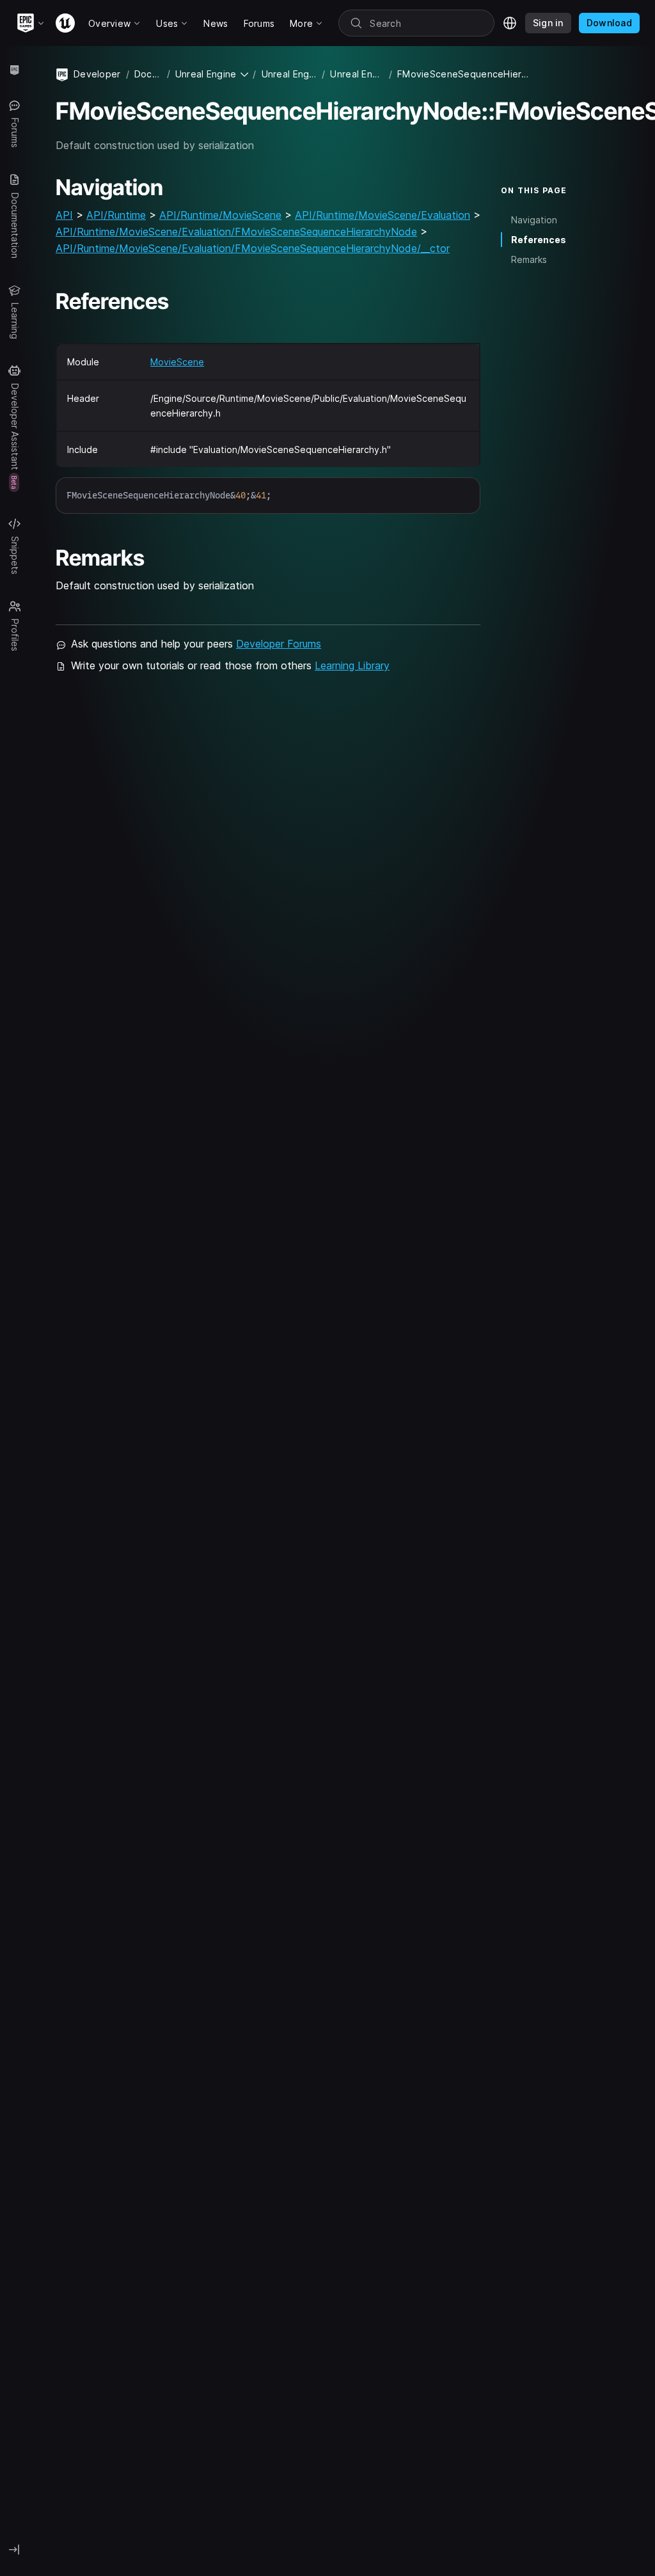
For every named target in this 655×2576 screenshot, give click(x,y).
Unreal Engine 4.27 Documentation (289, 74)
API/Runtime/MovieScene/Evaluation (383, 215)
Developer (97, 74)
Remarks (529, 259)
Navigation (534, 220)
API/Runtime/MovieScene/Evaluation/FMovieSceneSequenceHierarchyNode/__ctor (253, 248)
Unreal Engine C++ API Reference (357, 74)
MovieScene (177, 362)
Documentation (148, 74)
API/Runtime (116, 215)
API (64, 215)
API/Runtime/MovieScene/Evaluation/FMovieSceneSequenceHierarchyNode (236, 232)
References (539, 240)
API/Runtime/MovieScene (220, 215)
